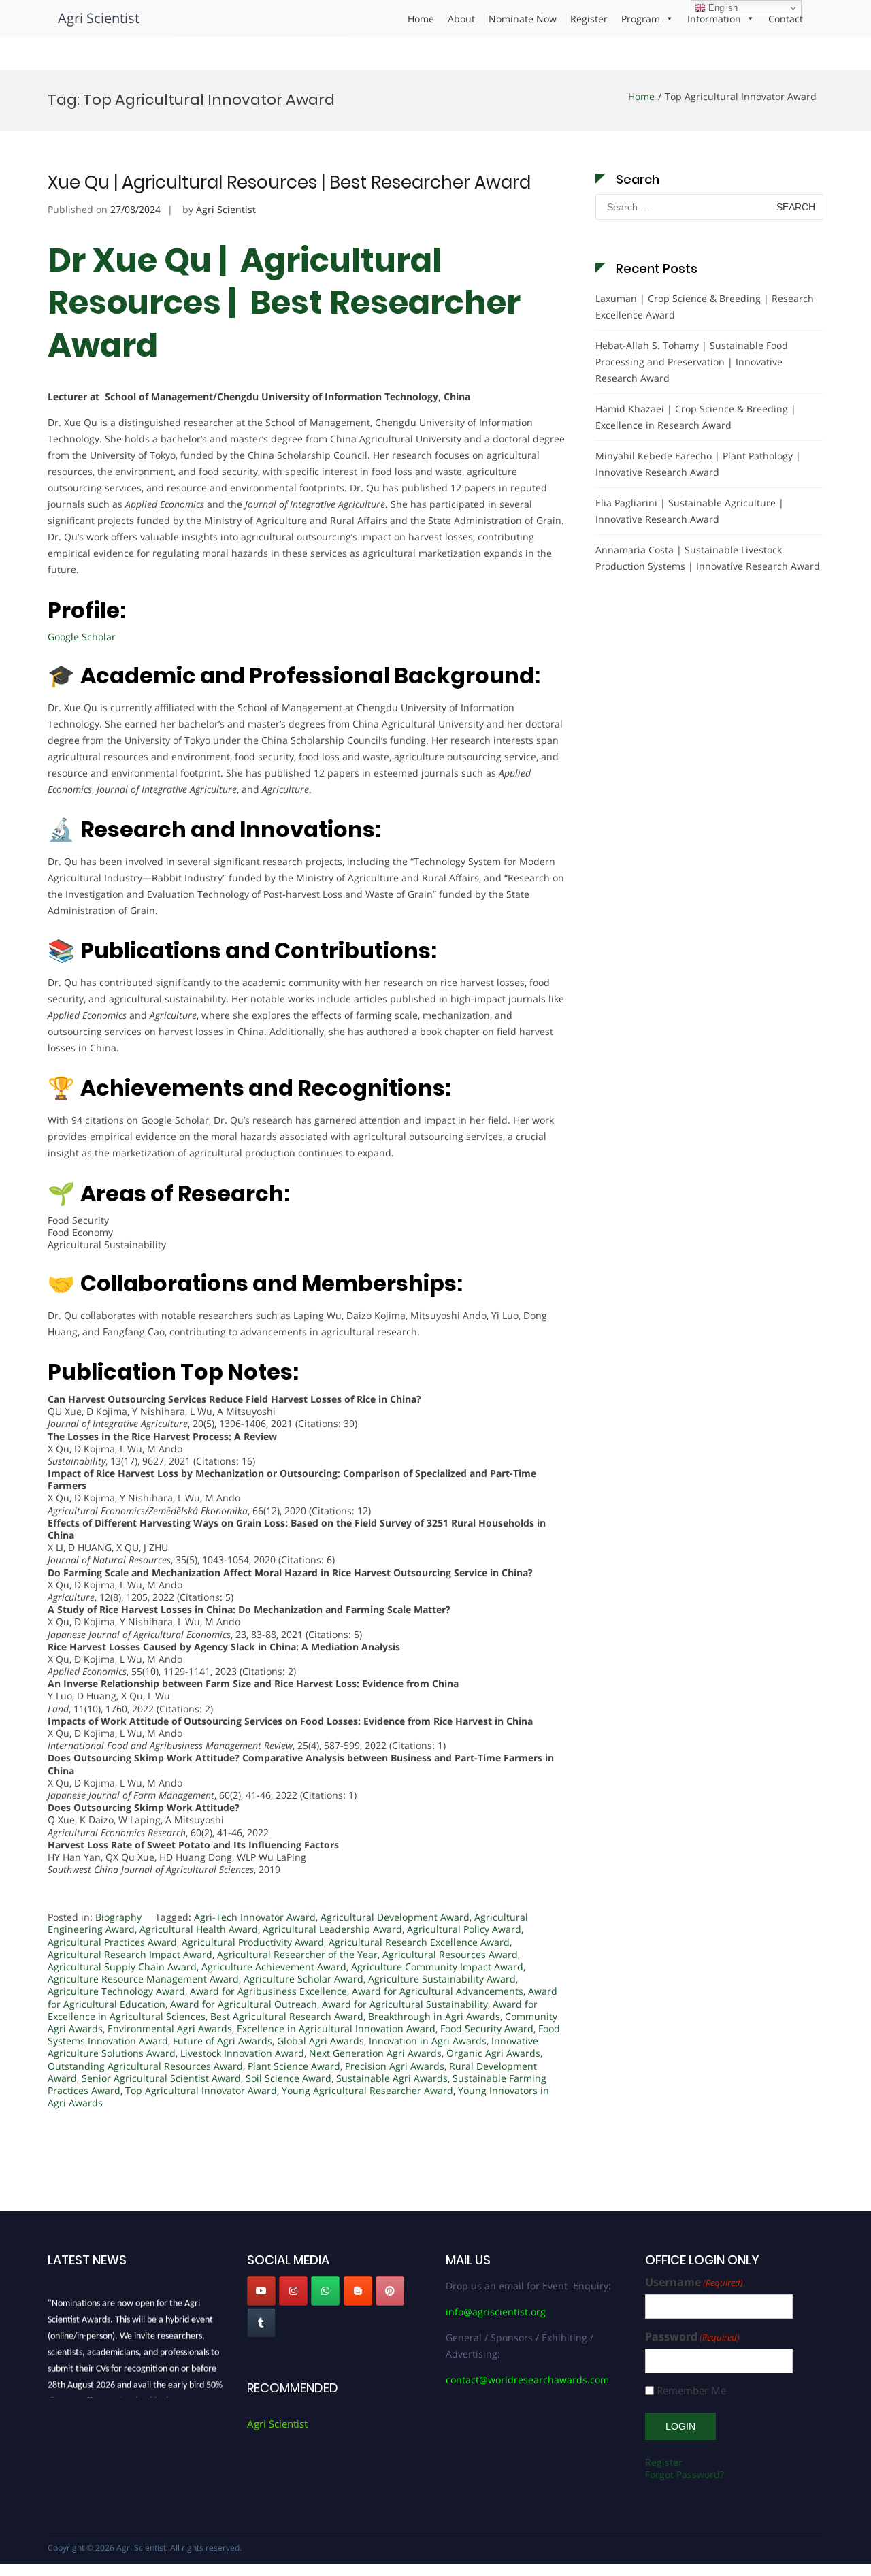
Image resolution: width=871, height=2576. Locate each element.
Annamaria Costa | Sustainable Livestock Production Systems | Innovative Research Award (708, 558)
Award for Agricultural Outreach (244, 2004)
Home (421, 19)
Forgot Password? (685, 2474)
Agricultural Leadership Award (332, 1929)
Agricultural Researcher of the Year (297, 1954)
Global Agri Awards (321, 2041)
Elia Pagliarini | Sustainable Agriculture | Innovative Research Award (690, 511)
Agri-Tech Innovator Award (255, 1917)
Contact (786, 19)
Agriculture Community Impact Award (437, 1967)
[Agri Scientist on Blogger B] (358, 2291)
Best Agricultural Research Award (287, 2016)
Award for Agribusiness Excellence (268, 1991)
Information (714, 19)
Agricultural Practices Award (112, 1942)
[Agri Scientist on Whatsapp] (325, 2291)
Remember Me (691, 2391)
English (722, 8)
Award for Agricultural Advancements (438, 1991)
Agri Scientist (99, 18)
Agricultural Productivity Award (253, 1942)
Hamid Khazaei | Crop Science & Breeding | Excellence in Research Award (696, 417)
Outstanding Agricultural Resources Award (145, 2066)
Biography (118, 1917)
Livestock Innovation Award (242, 2053)
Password (692, 2337)
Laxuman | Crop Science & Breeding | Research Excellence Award (705, 307)
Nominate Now (523, 19)
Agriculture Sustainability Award (442, 1979)
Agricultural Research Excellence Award (419, 1942)
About (461, 19)
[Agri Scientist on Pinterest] (390, 2291)
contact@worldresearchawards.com (527, 2380)
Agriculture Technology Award (116, 1991)
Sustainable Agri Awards (392, 2078)
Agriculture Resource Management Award (143, 1979)
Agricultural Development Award (395, 1917)
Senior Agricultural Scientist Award (161, 2078)
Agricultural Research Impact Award (130, 1954)
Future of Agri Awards (223, 2041)
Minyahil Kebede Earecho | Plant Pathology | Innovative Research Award (698, 464)
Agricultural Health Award (199, 1929)
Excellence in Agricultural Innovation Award (336, 2028)
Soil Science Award (289, 2078)
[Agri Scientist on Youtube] (261, 2291)
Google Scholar (82, 637)
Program (641, 19)
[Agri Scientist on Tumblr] (261, 2323)
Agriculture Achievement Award (274, 1967)
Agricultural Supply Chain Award (122, 1967)
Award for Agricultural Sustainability (405, 2004)
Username (694, 2282)
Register (589, 19)
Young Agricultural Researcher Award (367, 2090)
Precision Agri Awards (395, 2066)
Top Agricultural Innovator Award (201, 2090)
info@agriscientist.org (496, 2312)
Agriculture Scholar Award (303, 1979)
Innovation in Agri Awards (428, 2041)
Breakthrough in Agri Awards (434, 2016)
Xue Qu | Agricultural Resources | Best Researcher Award (289, 182)
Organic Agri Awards (493, 2053)
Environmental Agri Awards (170, 2028)
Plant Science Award (294, 2066)
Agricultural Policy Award (464, 1929)
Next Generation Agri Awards (375, 2053)
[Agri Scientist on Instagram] (293, 2291)
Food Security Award (487, 2028)
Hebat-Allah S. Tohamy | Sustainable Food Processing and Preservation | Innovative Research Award (692, 362)
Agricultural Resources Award (450, 1954)
